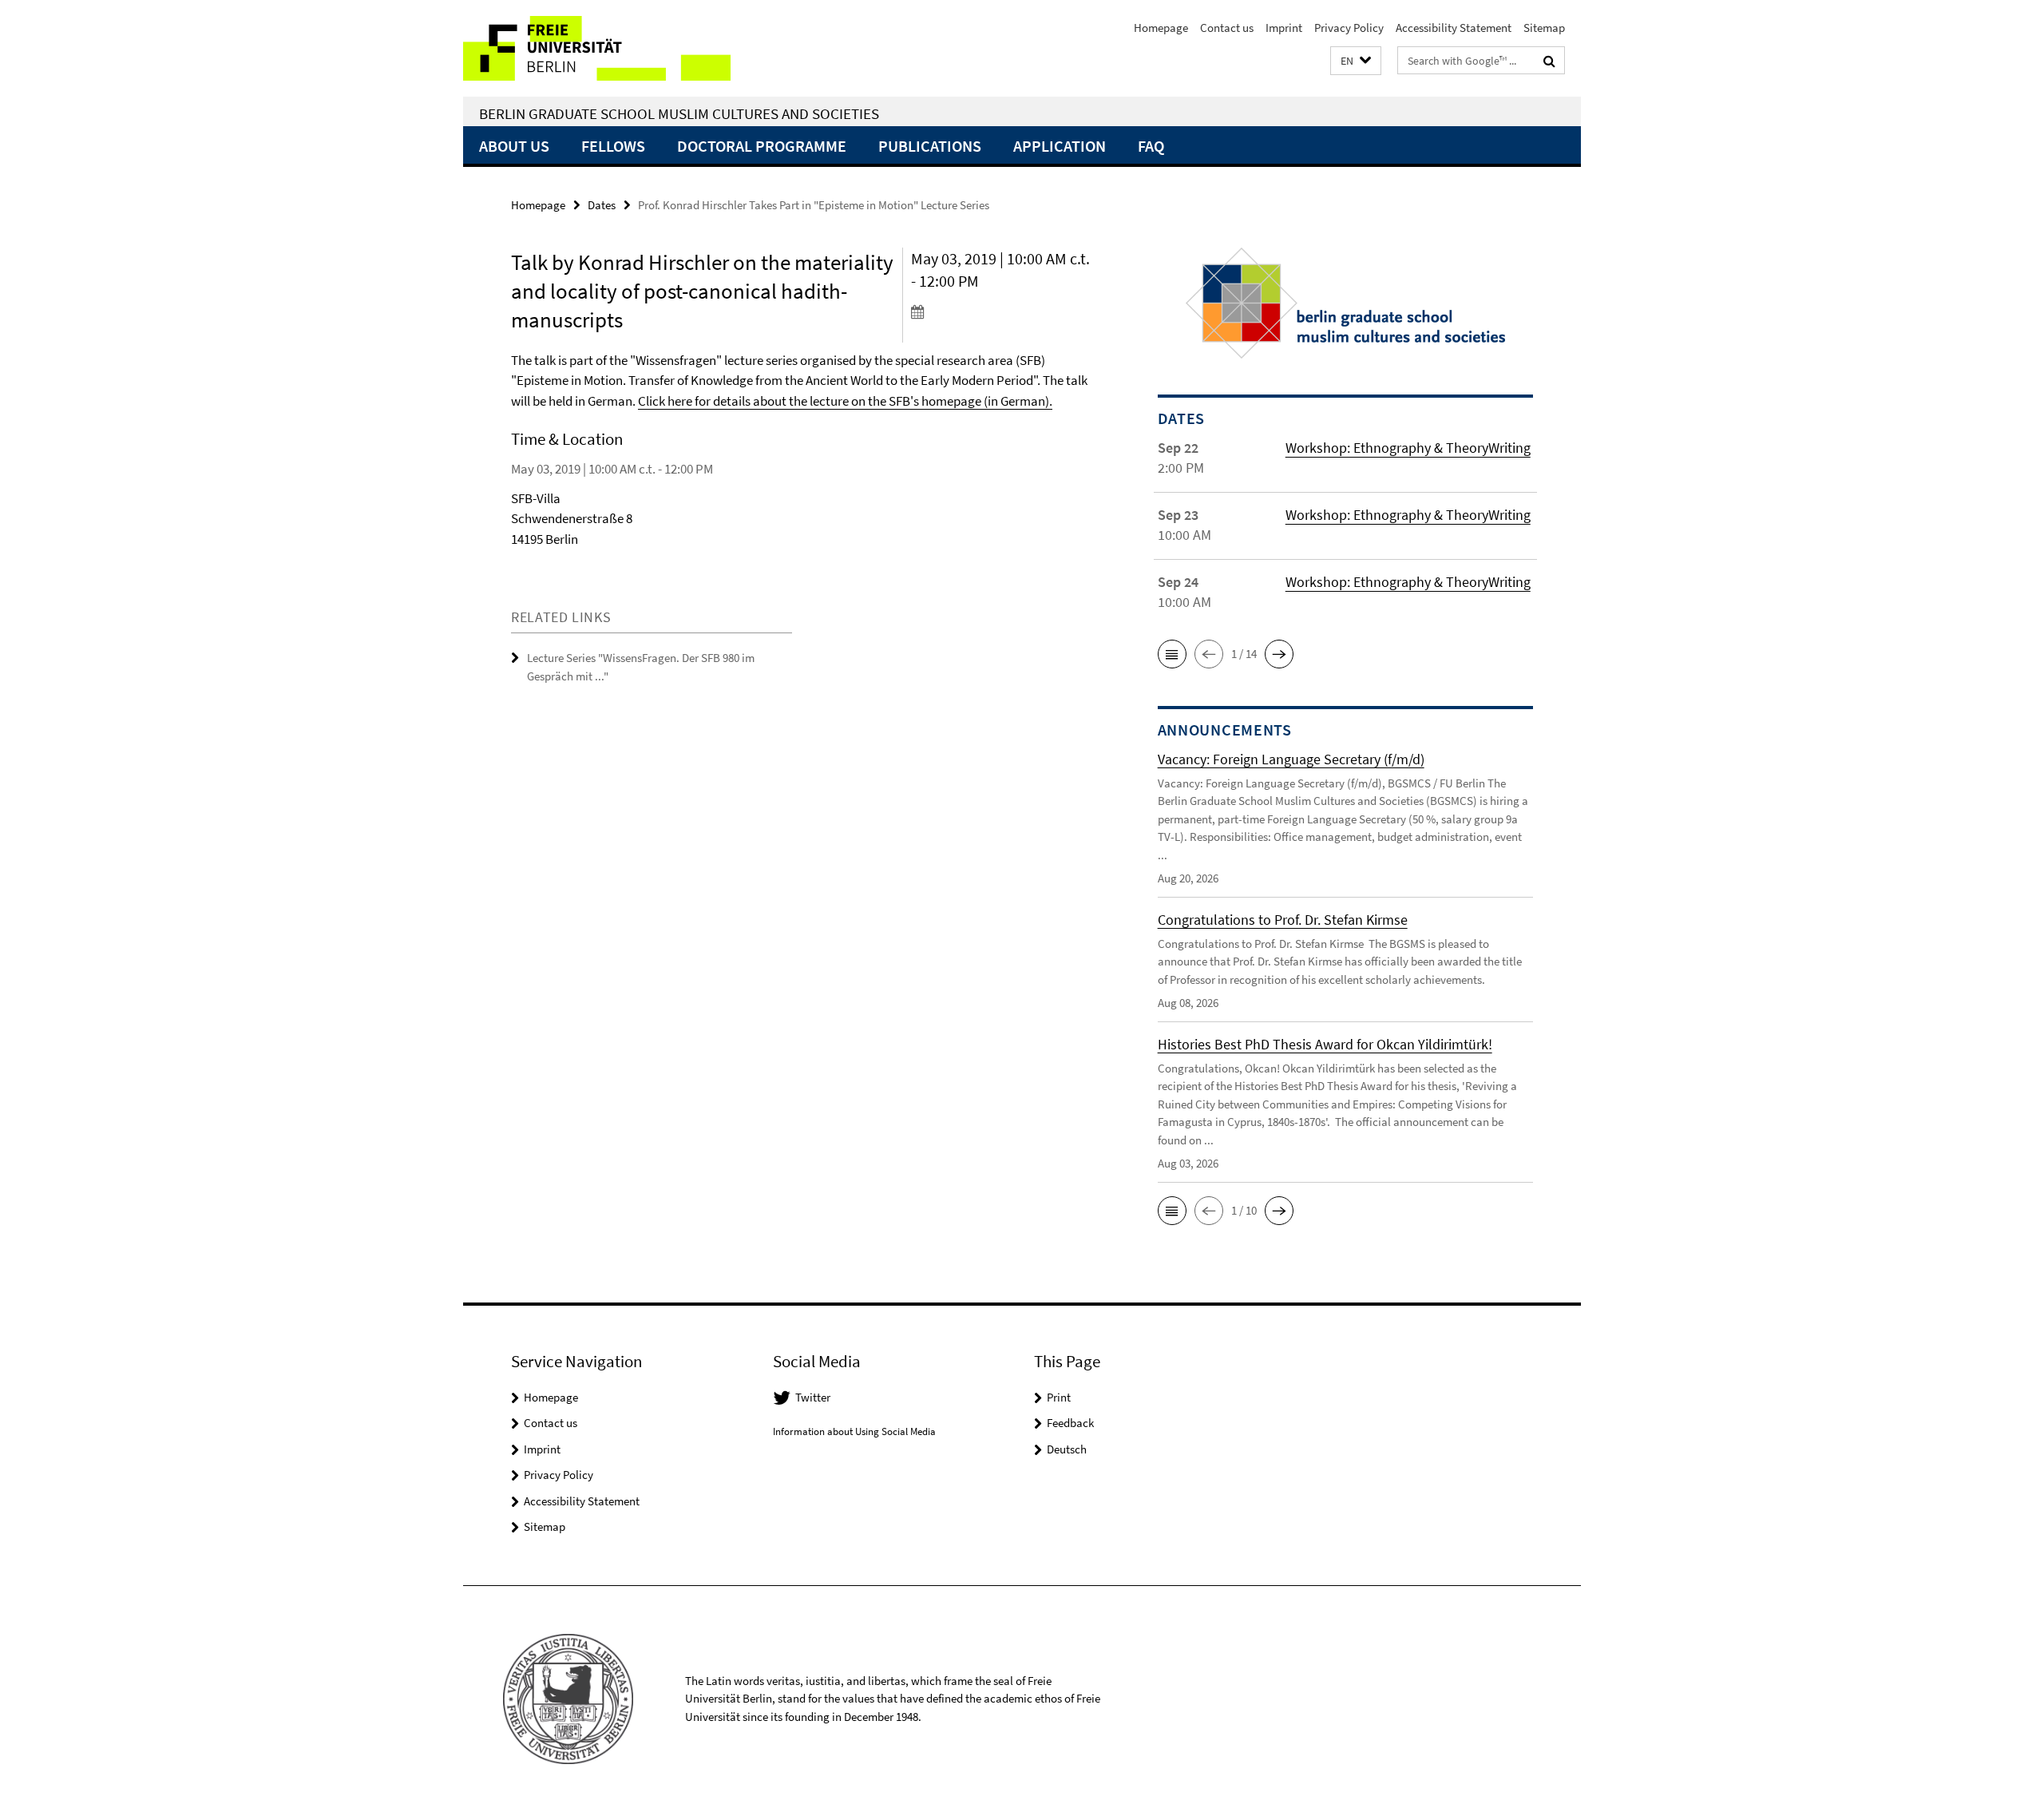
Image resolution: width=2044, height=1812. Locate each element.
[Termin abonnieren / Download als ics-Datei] (1004, 311)
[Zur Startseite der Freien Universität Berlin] (597, 48)
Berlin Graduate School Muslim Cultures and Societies (679, 113)
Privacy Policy (1349, 28)
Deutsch (1067, 1449)
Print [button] (1059, 1397)
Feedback (1070, 1423)
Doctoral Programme (762, 146)
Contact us (1227, 28)
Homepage (1161, 28)
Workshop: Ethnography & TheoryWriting (1408, 448)
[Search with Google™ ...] (1549, 61)
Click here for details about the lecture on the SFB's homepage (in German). (845, 401)
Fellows (613, 146)
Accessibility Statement (1454, 28)
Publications (930, 146)
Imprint (1284, 28)
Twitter (813, 1397)
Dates (602, 205)
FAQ (1151, 146)
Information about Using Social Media (854, 1431)
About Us (514, 146)
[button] (1356, 61)
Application (1060, 146)
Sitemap (1544, 28)
